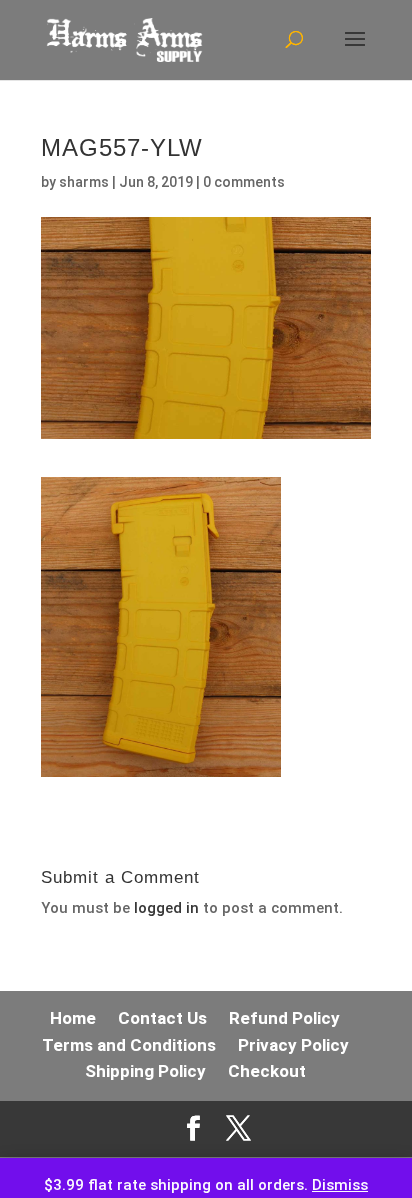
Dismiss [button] (340, 1185)
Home (73, 1018)
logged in (166, 908)
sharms (84, 182)
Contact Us (162, 1018)
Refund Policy (284, 1018)
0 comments (244, 182)
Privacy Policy (293, 1045)
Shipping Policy (145, 1071)
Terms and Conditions (129, 1045)
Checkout (267, 1071)
